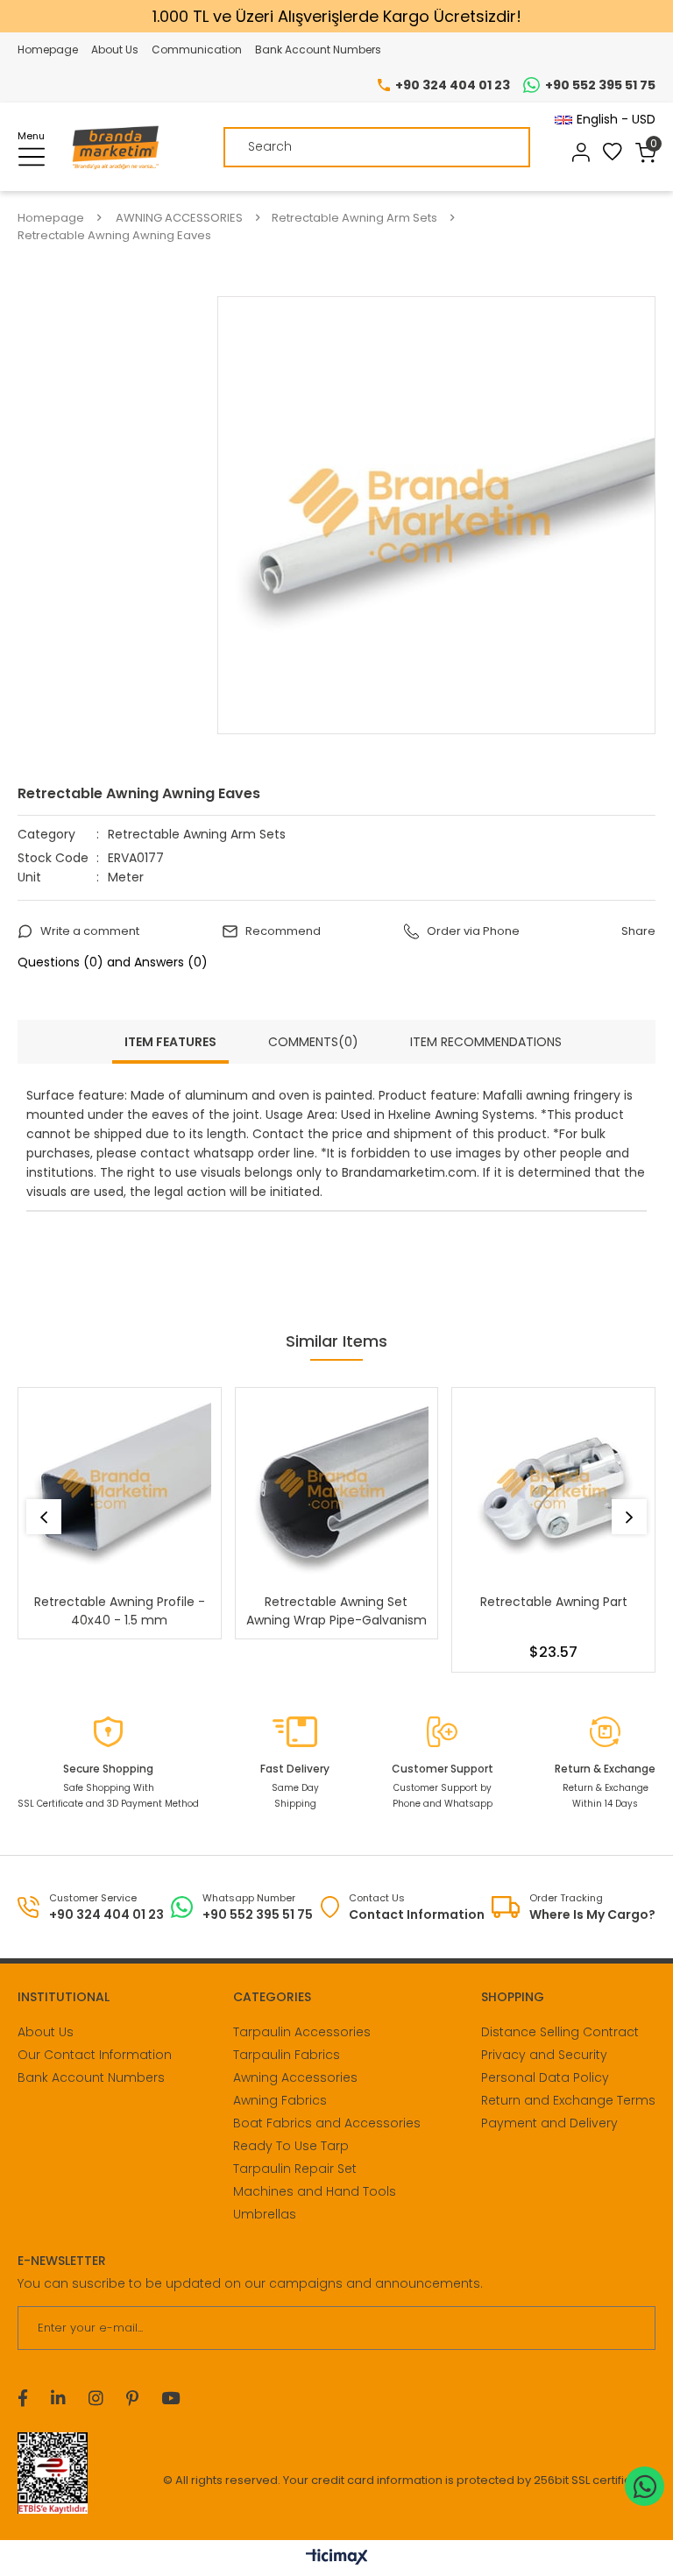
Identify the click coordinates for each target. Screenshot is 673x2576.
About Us (115, 50)
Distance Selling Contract (560, 2032)
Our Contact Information (95, 2055)
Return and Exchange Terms (568, 2100)
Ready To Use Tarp (291, 2146)
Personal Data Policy (545, 2077)
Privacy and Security (544, 2055)
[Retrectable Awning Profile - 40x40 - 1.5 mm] (120, 1489)
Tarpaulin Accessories (302, 2032)
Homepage (48, 50)
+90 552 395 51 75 (600, 85)
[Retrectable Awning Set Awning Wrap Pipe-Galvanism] (337, 1489)
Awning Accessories (295, 2077)
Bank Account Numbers (318, 50)
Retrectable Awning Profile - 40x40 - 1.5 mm (120, 1611)
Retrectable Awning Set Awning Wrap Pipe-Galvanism (336, 1611)
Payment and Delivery (549, 2123)
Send (631, 2328)
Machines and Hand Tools (315, 2191)
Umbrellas (265, 2214)
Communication (197, 50)
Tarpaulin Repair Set (295, 2169)
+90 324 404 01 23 (453, 85)
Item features (170, 1042)
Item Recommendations (486, 1042)
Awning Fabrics (280, 2100)
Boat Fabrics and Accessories (327, 2123)
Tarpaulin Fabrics (287, 2055)
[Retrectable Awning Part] (553, 1489)
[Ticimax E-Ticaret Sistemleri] (337, 2558)
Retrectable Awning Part (554, 1602)
